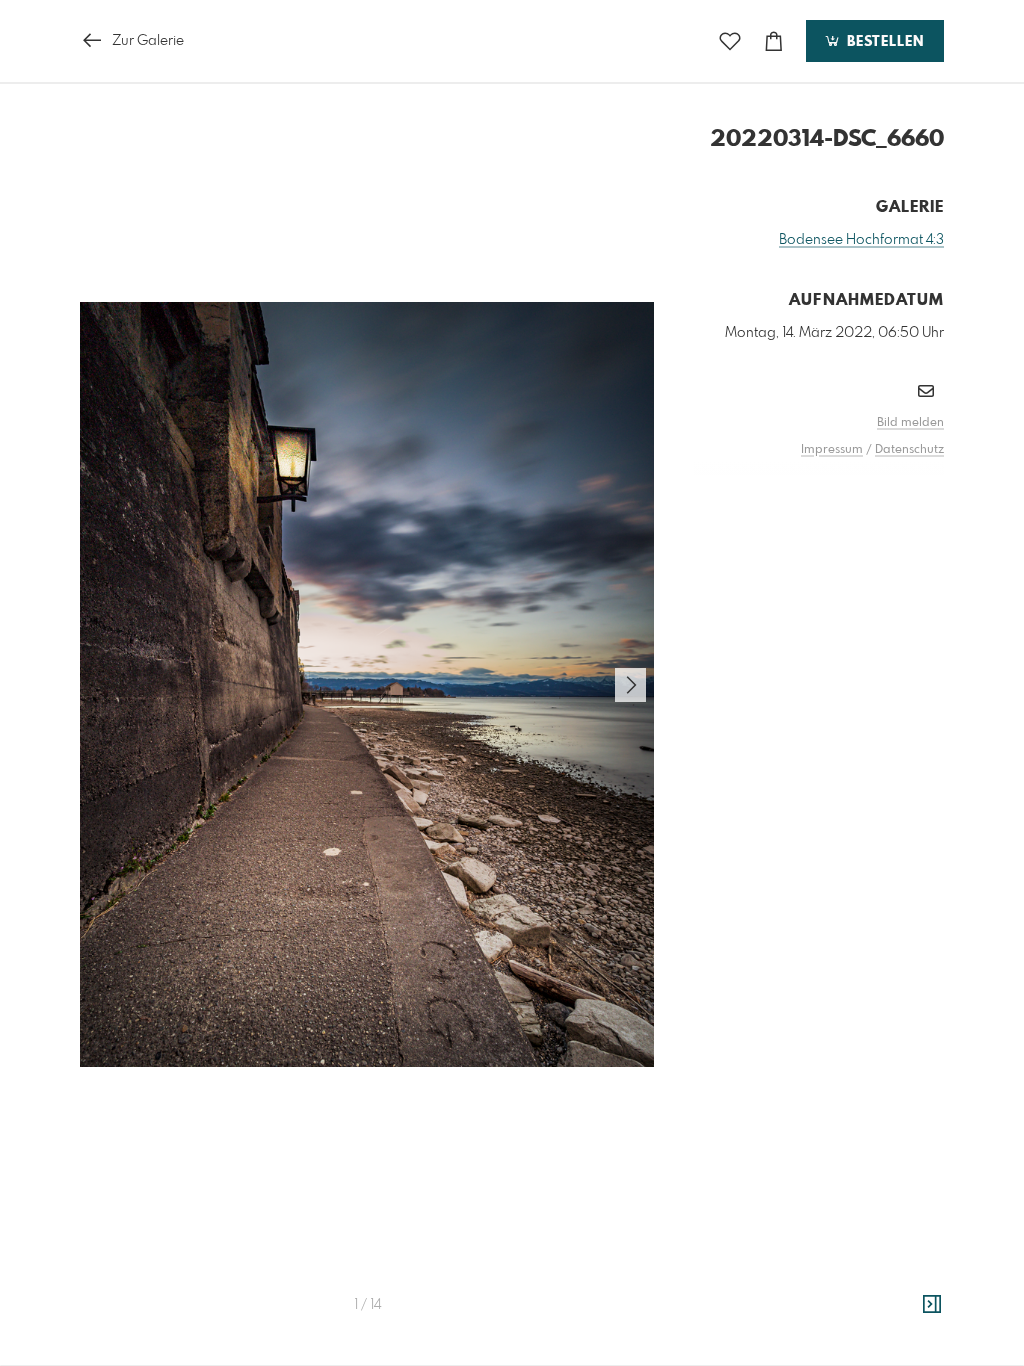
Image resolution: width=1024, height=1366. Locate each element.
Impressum (832, 450)
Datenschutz (909, 450)
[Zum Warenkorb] (774, 41)
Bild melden (910, 423)
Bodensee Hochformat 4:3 (861, 240)
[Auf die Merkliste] (730, 41)
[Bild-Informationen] (932, 1305)
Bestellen (883, 42)
